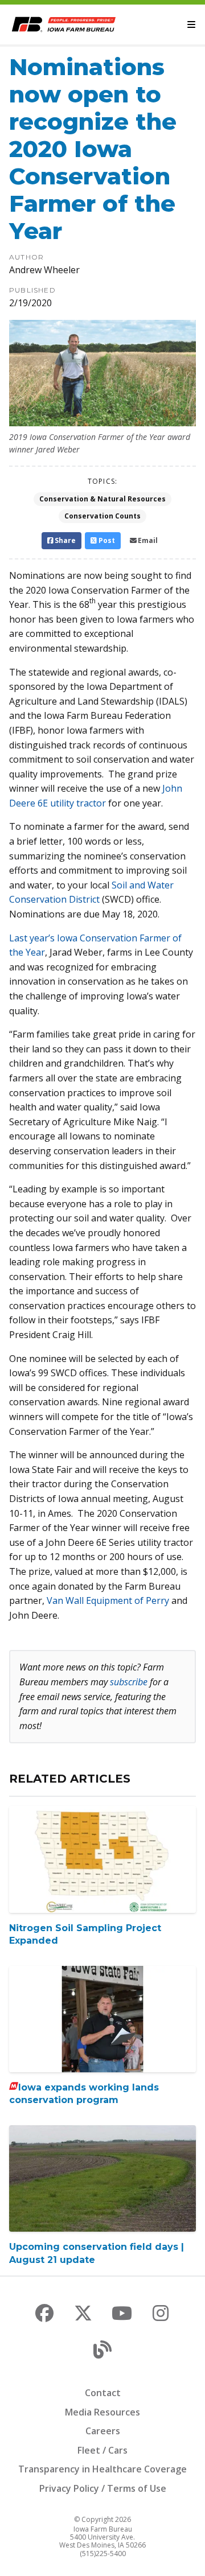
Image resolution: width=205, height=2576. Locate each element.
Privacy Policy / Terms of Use (103, 2488)
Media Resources (102, 2412)
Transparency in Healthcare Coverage (102, 2469)
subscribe (129, 1682)
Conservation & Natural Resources (102, 499)
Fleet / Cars (102, 2450)
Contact (103, 2393)
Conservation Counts (102, 516)
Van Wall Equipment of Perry (108, 1600)
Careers (103, 2431)
